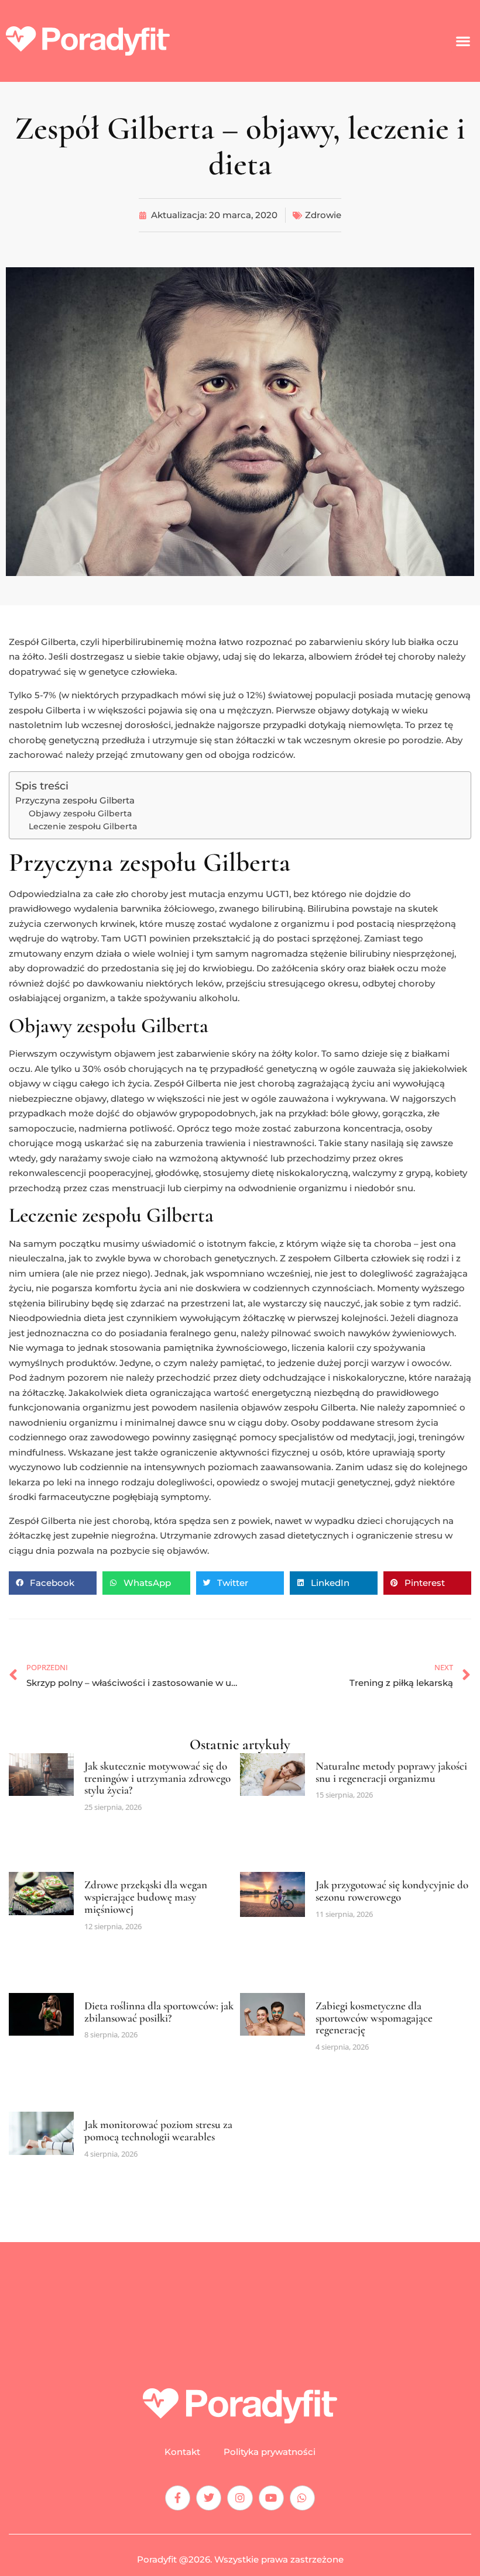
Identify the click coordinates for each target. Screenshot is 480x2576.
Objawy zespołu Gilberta (80, 813)
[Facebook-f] (178, 2498)
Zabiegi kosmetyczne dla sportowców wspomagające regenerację (374, 2018)
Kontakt (182, 2452)
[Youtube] (271, 2498)
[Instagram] (240, 2498)
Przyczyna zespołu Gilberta (75, 800)
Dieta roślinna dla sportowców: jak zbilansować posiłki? (159, 2012)
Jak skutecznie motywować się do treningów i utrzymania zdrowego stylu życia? (157, 1778)
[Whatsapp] (302, 2498)
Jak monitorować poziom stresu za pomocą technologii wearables (158, 2130)
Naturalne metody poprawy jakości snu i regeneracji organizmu (391, 1772)
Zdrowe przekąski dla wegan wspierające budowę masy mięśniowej (146, 1897)
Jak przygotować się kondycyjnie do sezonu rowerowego (392, 1891)
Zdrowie (323, 215)
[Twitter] (209, 2498)
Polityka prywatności (270, 2452)
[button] (463, 41)
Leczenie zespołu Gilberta (83, 826)
